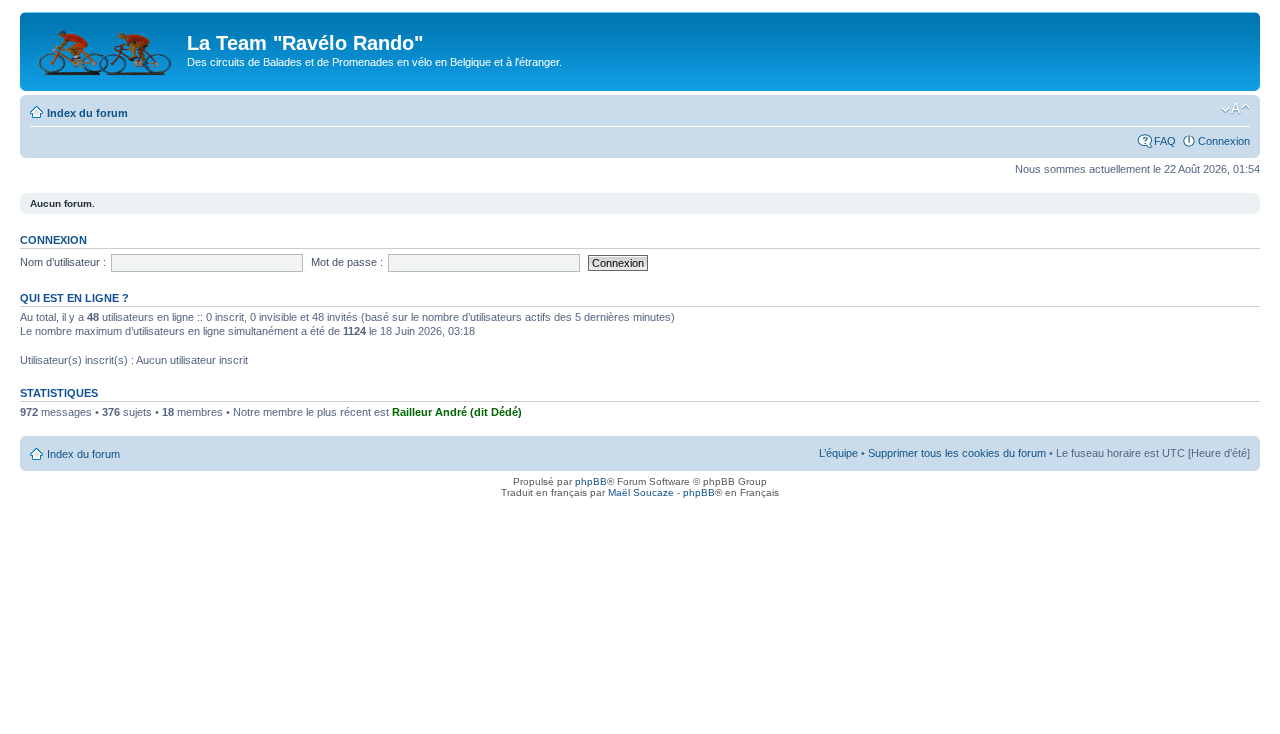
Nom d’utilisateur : (63, 262)
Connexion (1224, 141)
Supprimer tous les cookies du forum (957, 453)
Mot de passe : (347, 262)
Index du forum (87, 113)
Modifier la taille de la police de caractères (1235, 109)
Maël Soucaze (641, 492)
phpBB (591, 481)
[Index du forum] (106, 49)
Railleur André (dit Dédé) (457, 412)
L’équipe (838, 453)
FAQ (1165, 141)
